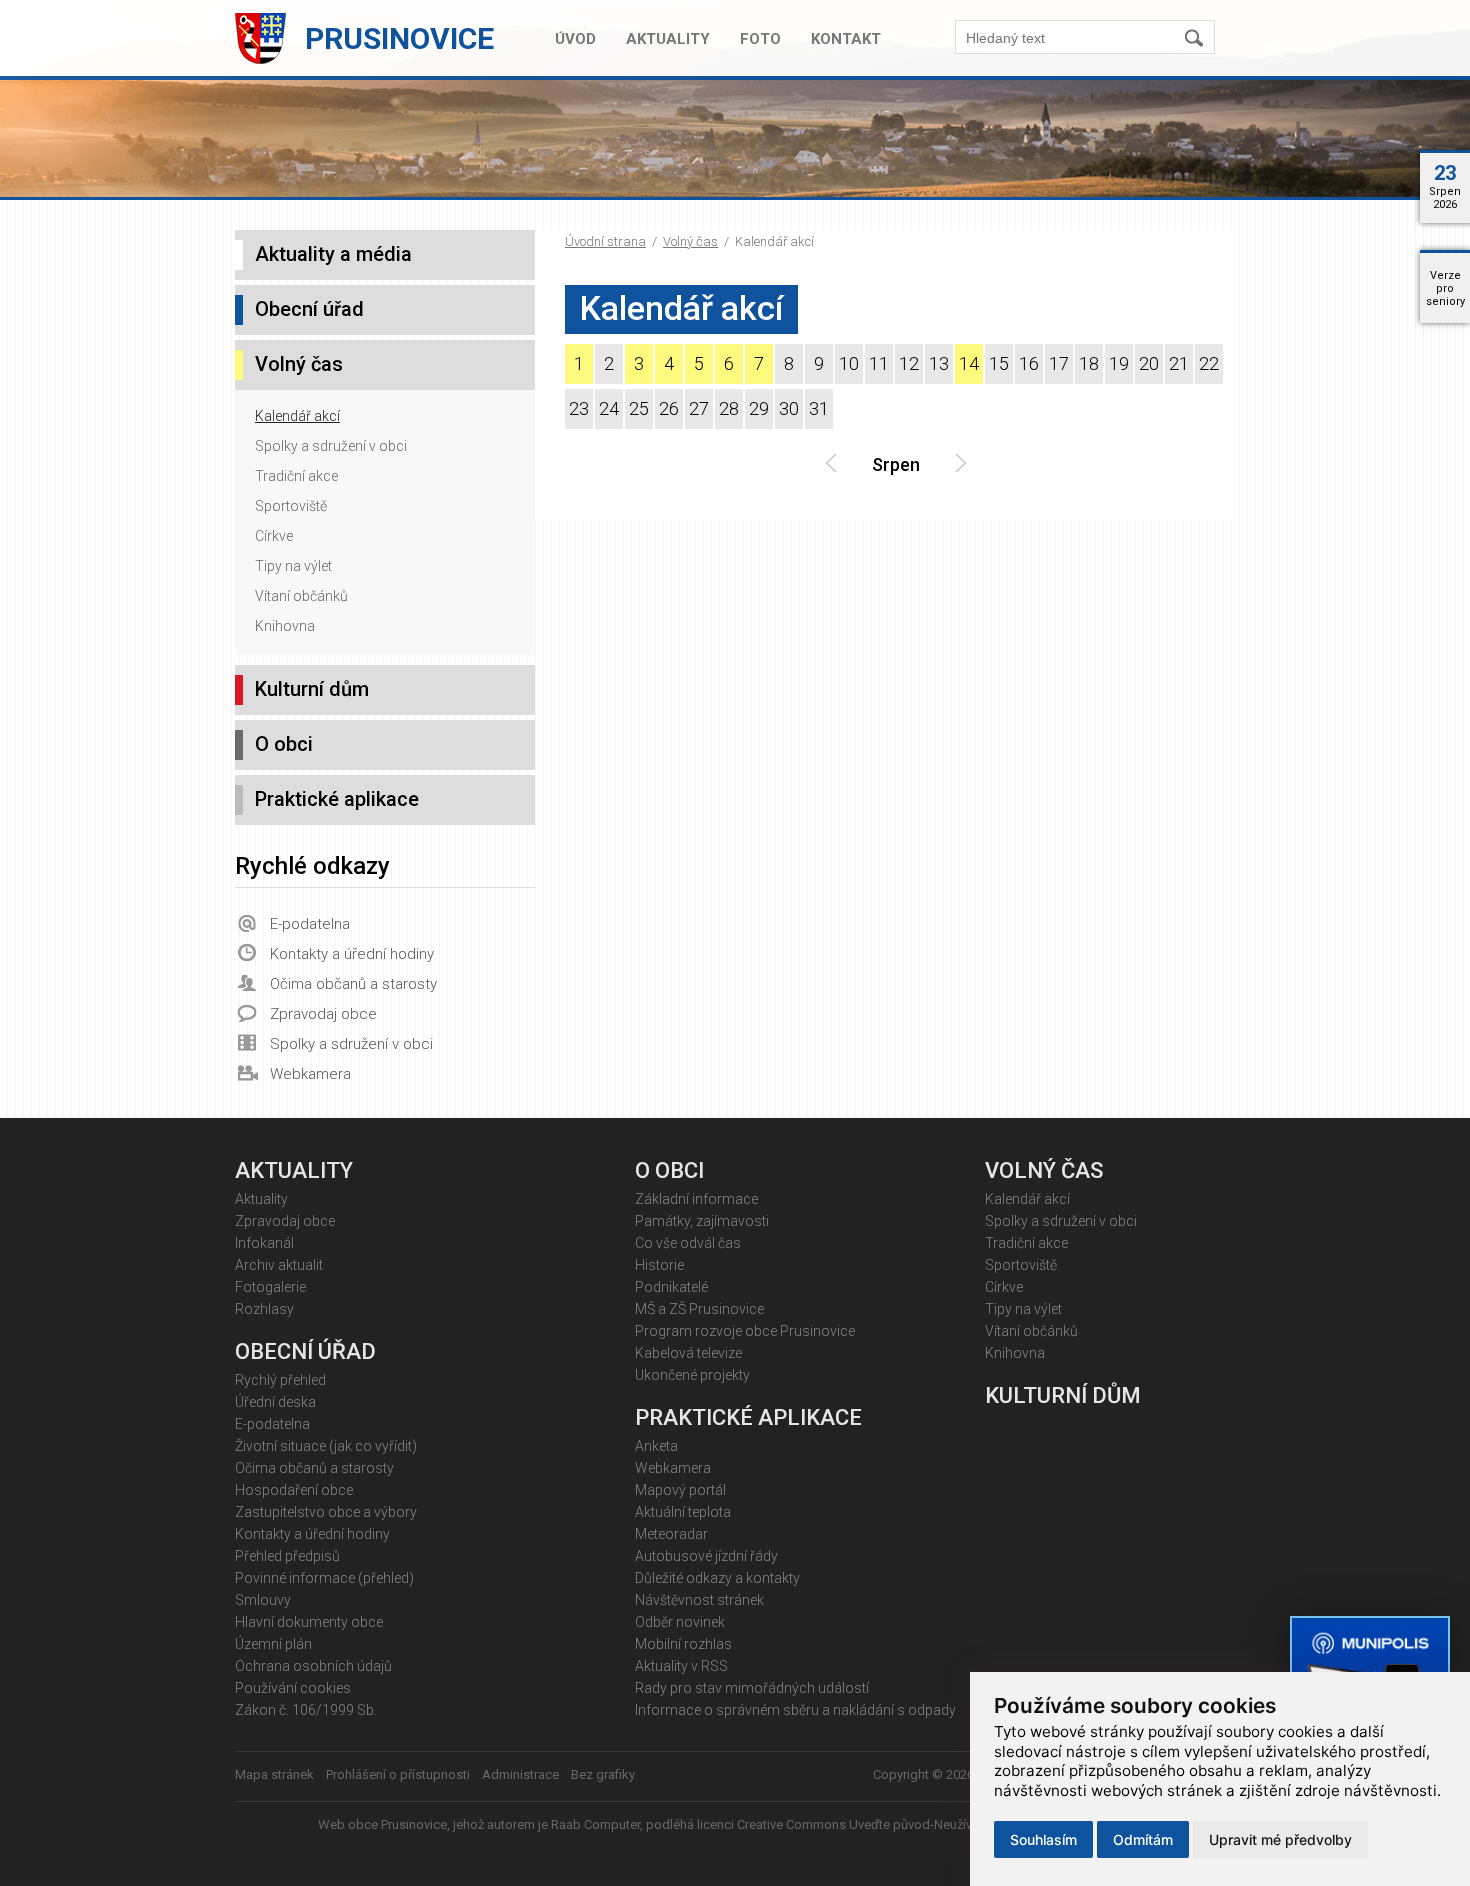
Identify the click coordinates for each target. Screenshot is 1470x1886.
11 (879, 363)
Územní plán (273, 1644)
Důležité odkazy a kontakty (717, 1578)
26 (669, 408)
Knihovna (285, 626)
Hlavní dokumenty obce (309, 1622)
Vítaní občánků (301, 596)
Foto (760, 39)
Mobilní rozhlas (683, 1644)
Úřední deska (275, 1402)
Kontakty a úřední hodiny (352, 954)
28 (729, 408)
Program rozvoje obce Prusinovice (745, 1331)
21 (1179, 363)
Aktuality (668, 39)
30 (789, 408)
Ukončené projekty (692, 1375)
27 (699, 408)
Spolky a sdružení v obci (331, 446)
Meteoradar (671, 1534)
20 (1149, 363)
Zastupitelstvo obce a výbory (326, 1512)
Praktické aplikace (337, 799)
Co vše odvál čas (688, 1243)
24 (609, 408)
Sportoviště (291, 506)
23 (579, 408)
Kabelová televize (688, 1353)
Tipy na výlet (293, 566)
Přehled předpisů (287, 1556)
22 (1209, 363)
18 (1089, 363)
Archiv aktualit (279, 1265)
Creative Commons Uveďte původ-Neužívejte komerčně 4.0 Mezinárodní (944, 1824)
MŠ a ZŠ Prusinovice (699, 1309)
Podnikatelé (671, 1287)
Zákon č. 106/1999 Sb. (306, 1710)
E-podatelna (310, 924)
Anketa (656, 1446)
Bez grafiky (603, 1774)
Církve (274, 536)
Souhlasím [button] (1043, 1839)
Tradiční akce (296, 476)
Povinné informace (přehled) (324, 1578)
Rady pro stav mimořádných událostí (752, 1688)
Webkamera (310, 1074)
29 (759, 408)
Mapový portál (680, 1490)
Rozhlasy (264, 1309)
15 (999, 363)
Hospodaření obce (294, 1490)
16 (1029, 363)
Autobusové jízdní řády (706, 1556)
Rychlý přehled (280, 1380)
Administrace (520, 1774)
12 (909, 363)
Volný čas (690, 241)
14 (969, 363)
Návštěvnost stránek (699, 1600)
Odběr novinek (680, 1622)
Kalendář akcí (297, 416)
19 (1119, 363)
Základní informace (696, 1199)
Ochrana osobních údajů (313, 1666)
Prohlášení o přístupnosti (398, 1774)
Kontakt (846, 39)
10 (849, 363)
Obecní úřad (309, 309)
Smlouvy (263, 1600)
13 (939, 363)
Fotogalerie (270, 1287)
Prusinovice (399, 38)
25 (639, 408)
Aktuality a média (333, 254)
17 (1059, 363)
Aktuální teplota (683, 1512)
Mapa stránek (274, 1774)
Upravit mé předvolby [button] (1280, 1839)
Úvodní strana (605, 241)
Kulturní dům (312, 689)
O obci (284, 744)
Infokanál (264, 1243)
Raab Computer (595, 1824)
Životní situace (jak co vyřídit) (326, 1446)
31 (819, 408)
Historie (659, 1265)
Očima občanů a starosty (353, 984)
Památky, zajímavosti (702, 1221)
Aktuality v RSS (681, 1666)
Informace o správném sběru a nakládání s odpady (795, 1710)
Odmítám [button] (1143, 1839)
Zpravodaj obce (323, 1014)
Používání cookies (293, 1688)
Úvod (575, 39)
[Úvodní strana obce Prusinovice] (265, 59)
